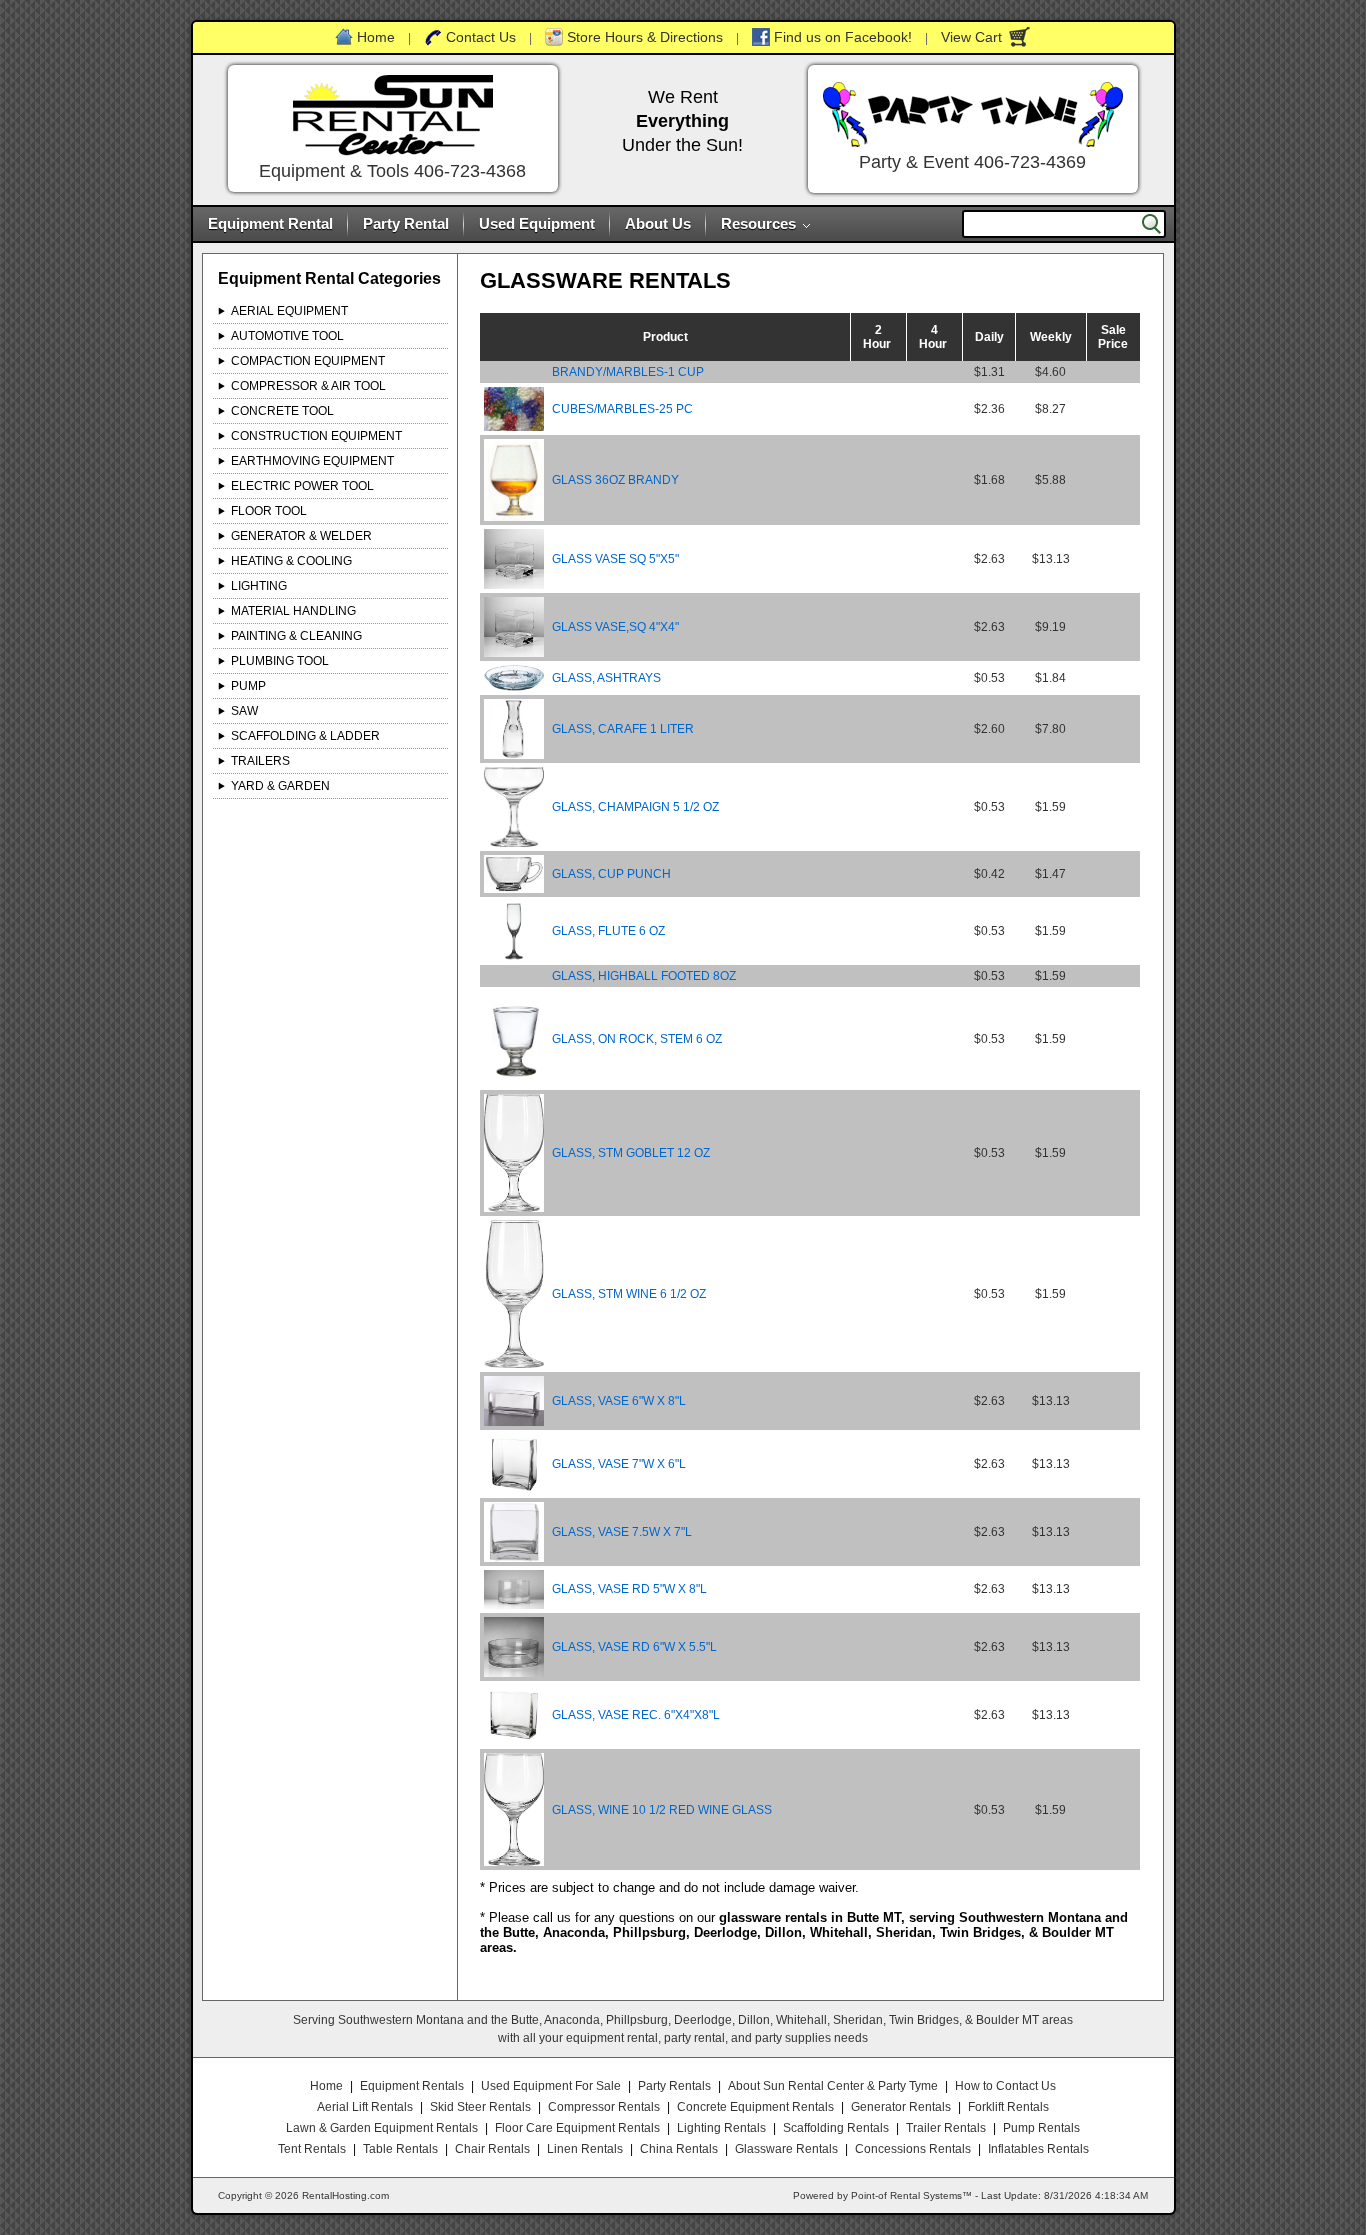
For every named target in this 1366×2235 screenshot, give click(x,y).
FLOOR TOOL (269, 511)
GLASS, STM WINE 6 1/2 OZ (629, 1294)
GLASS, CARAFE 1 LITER (623, 729)
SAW (244, 711)
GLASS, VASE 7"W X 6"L (619, 1464)
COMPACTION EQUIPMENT (308, 361)
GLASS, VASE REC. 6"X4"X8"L (636, 1715)
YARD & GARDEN (280, 786)
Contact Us (481, 37)
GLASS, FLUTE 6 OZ (608, 931)
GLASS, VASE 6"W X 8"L (619, 1401)
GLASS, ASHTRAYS (606, 678)
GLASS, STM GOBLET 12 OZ (631, 1153)
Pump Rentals (1041, 2128)
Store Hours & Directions (645, 37)
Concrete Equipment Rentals (755, 2107)
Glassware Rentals (786, 2149)
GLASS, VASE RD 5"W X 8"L (629, 1589)
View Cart (971, 37)
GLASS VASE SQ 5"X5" (615, 559)
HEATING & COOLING (291, 561)
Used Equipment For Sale (551, 2086)
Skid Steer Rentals (480, 2107)
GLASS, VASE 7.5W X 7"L (622, 1532)
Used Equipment (537, 223)
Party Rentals (674, 2086)
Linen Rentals (585, 2149)
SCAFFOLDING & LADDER (305, 736)
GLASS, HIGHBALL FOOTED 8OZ (644, 976)
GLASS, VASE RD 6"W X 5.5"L (634, 1647)
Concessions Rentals (913, 2149)
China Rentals (679, 2149)
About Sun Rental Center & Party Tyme (833, 2086)
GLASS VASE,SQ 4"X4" (615, 627)
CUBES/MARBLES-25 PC (622, 409)
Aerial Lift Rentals (365, 2107)
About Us (658, 223)
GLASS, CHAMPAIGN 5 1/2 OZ (635, 807)
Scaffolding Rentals (836, 2128)
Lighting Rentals (721, 2128)
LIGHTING (259, 586)
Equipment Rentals (412, 2086)
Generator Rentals (901, 2107)
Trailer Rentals (946, 2128)
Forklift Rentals (1008, 2107)
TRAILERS (260, 761)
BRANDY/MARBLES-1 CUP (628, 372)
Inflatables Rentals (1038, 2149)
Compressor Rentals (604, 2107)
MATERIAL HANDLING (293, 611)
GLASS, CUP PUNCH (611, 874)
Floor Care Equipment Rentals (577, 2128)
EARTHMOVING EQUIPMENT (312, 461)
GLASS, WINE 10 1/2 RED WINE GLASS (662, 1810)
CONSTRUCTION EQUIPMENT (316, 436)
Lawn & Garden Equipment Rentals (382, 2128)
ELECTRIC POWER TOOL (302, 486)
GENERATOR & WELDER (301, 536)
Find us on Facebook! (843, 37)
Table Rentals (400, 2149)
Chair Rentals (492, 2149)
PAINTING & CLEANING (296, 636)
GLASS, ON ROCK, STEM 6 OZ (637, 1039)
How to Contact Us (1005, 2086)
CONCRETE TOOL (282, 411)
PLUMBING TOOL (280, 661)
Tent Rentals (312, 2149)
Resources (758, 223)
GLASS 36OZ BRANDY (615, 480)
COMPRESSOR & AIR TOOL (308, 386)
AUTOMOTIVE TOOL (287, 336)
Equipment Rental (270, 223)
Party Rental (406, 223)
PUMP (248, 686)
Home (376, 37)
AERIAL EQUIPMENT (289, 311)
